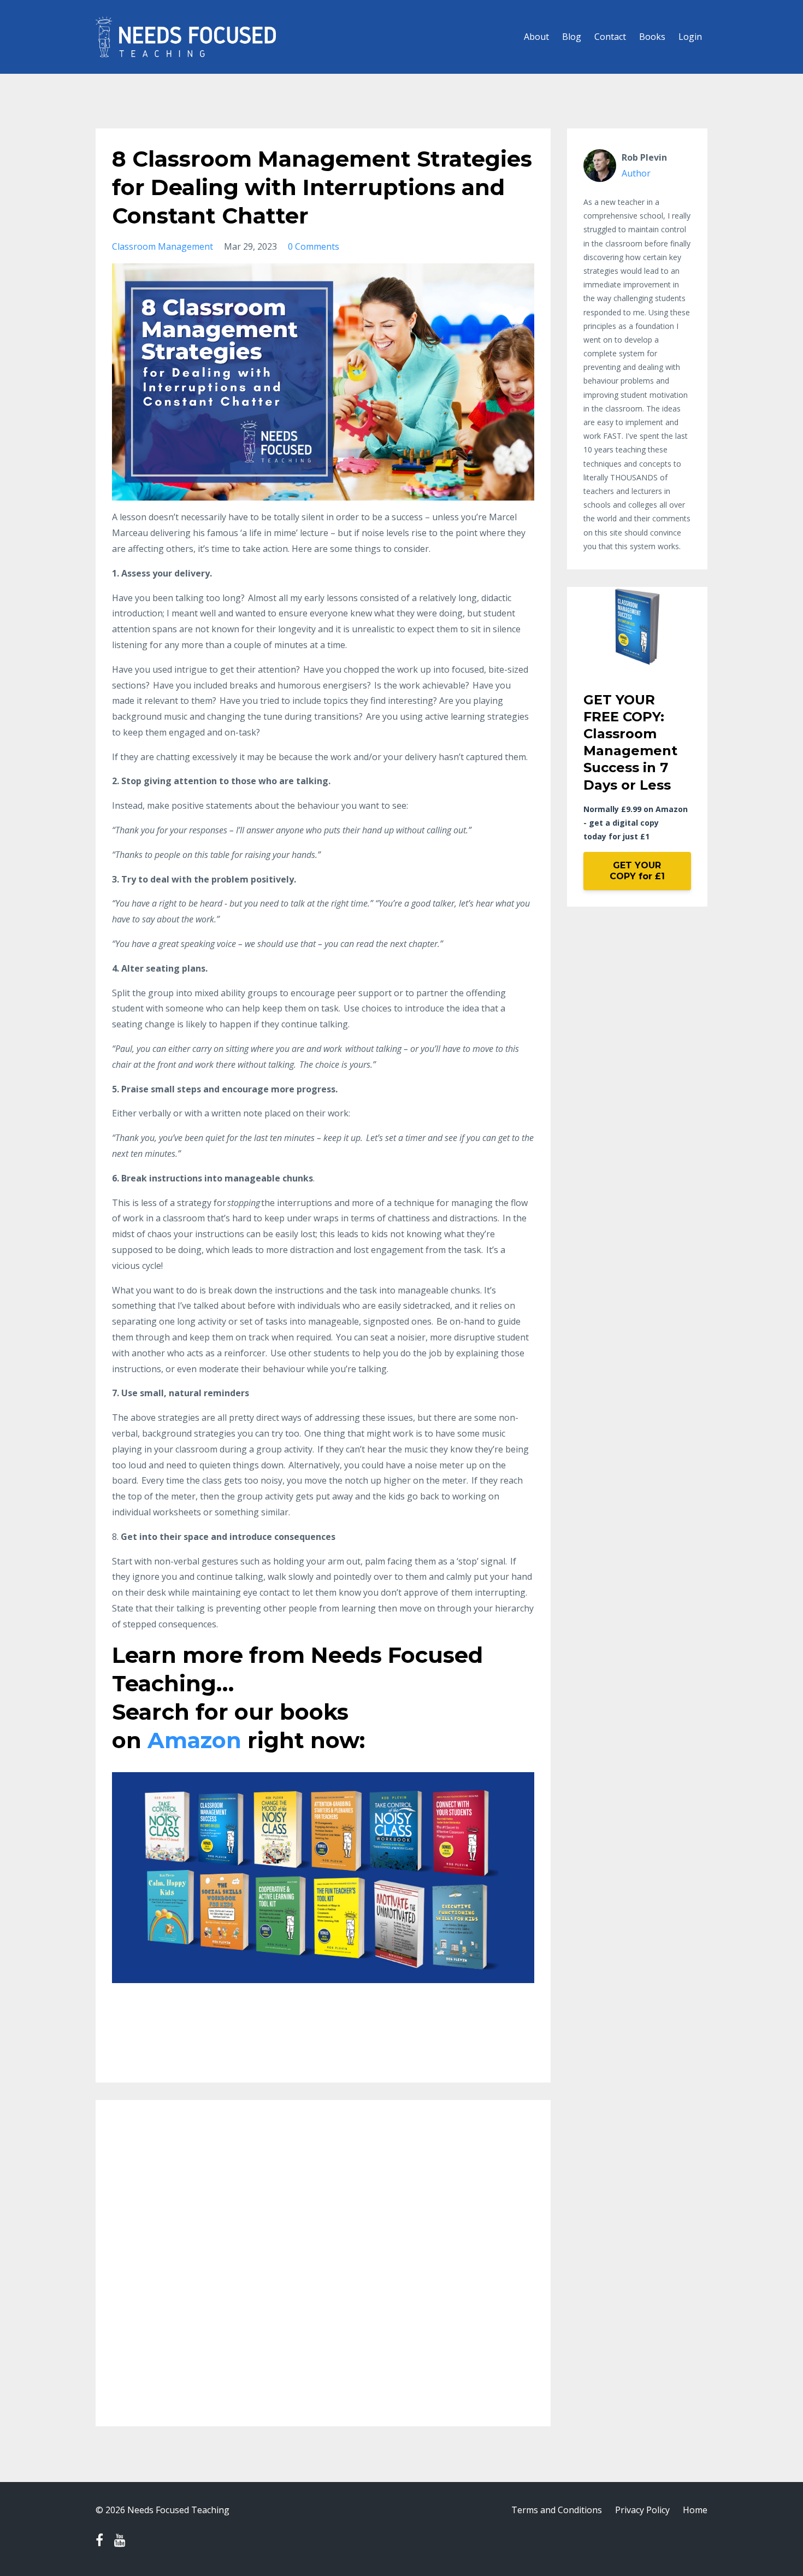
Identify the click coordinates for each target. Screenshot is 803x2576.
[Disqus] (323, 2269)
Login (690, 37)
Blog (572, 37)
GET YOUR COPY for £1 (637, 871)
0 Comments (314, 246)
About (536, 37)
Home (695, 2510)
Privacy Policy (642, 2510)
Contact (610, 37)
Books (652, 37)
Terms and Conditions (557, 2510)
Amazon (194, 1740)
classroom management (163, 246)
